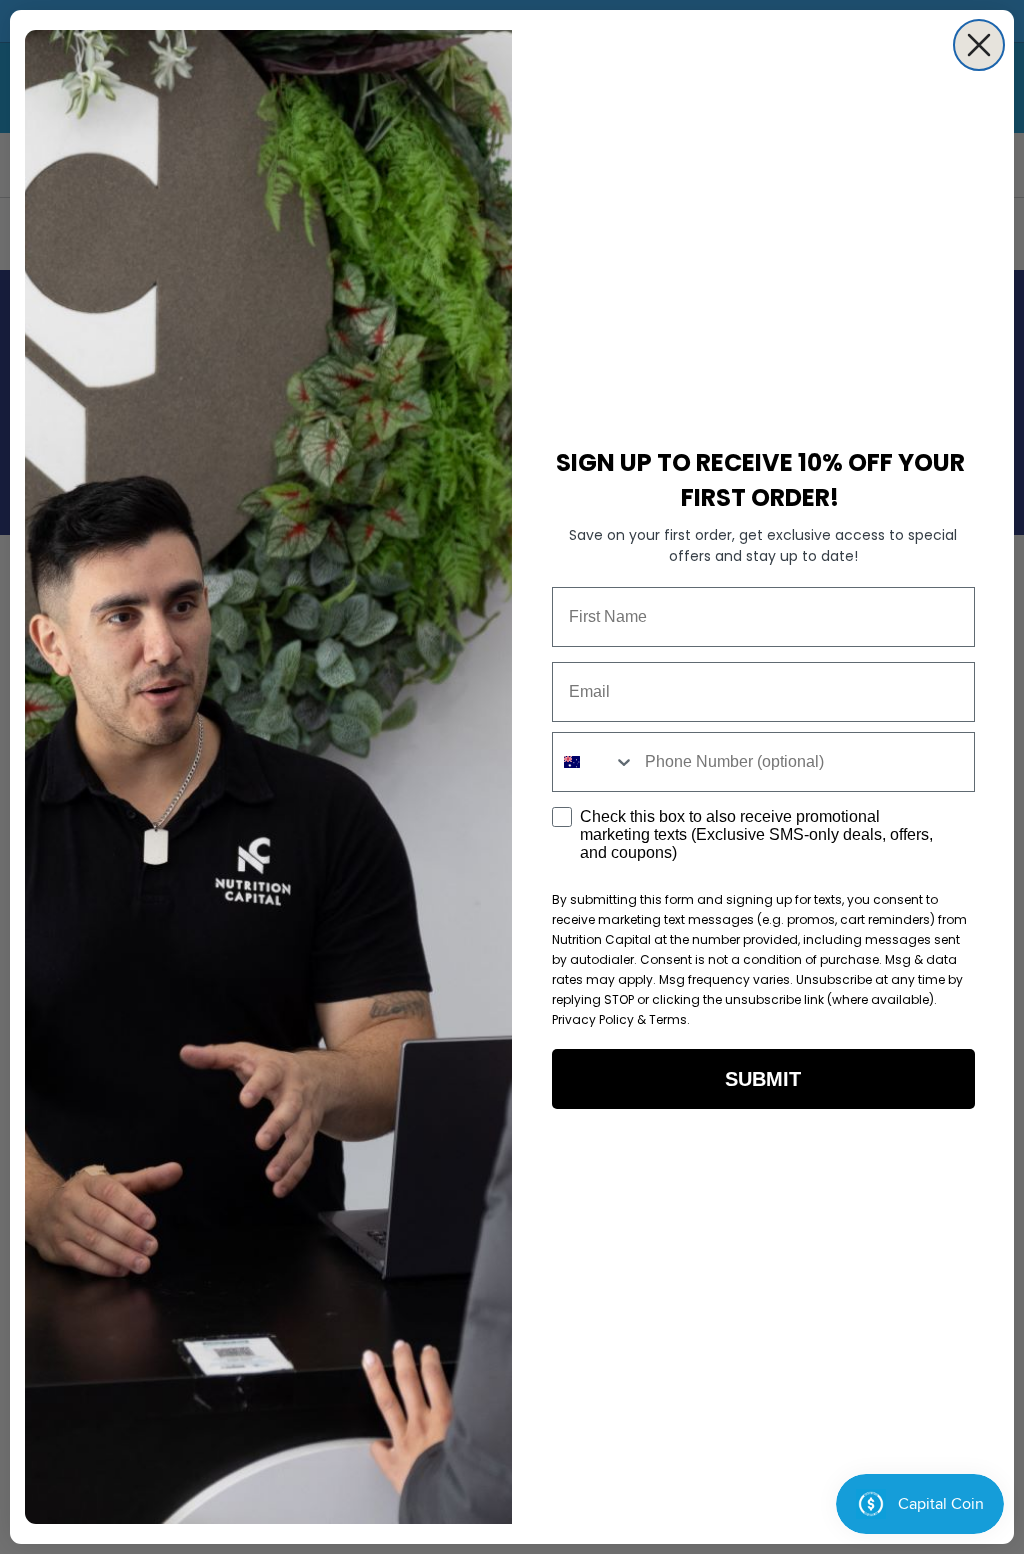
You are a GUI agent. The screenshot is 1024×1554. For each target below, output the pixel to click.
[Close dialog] (979, 45)
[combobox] (594, 762)
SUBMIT (763, 1079)
